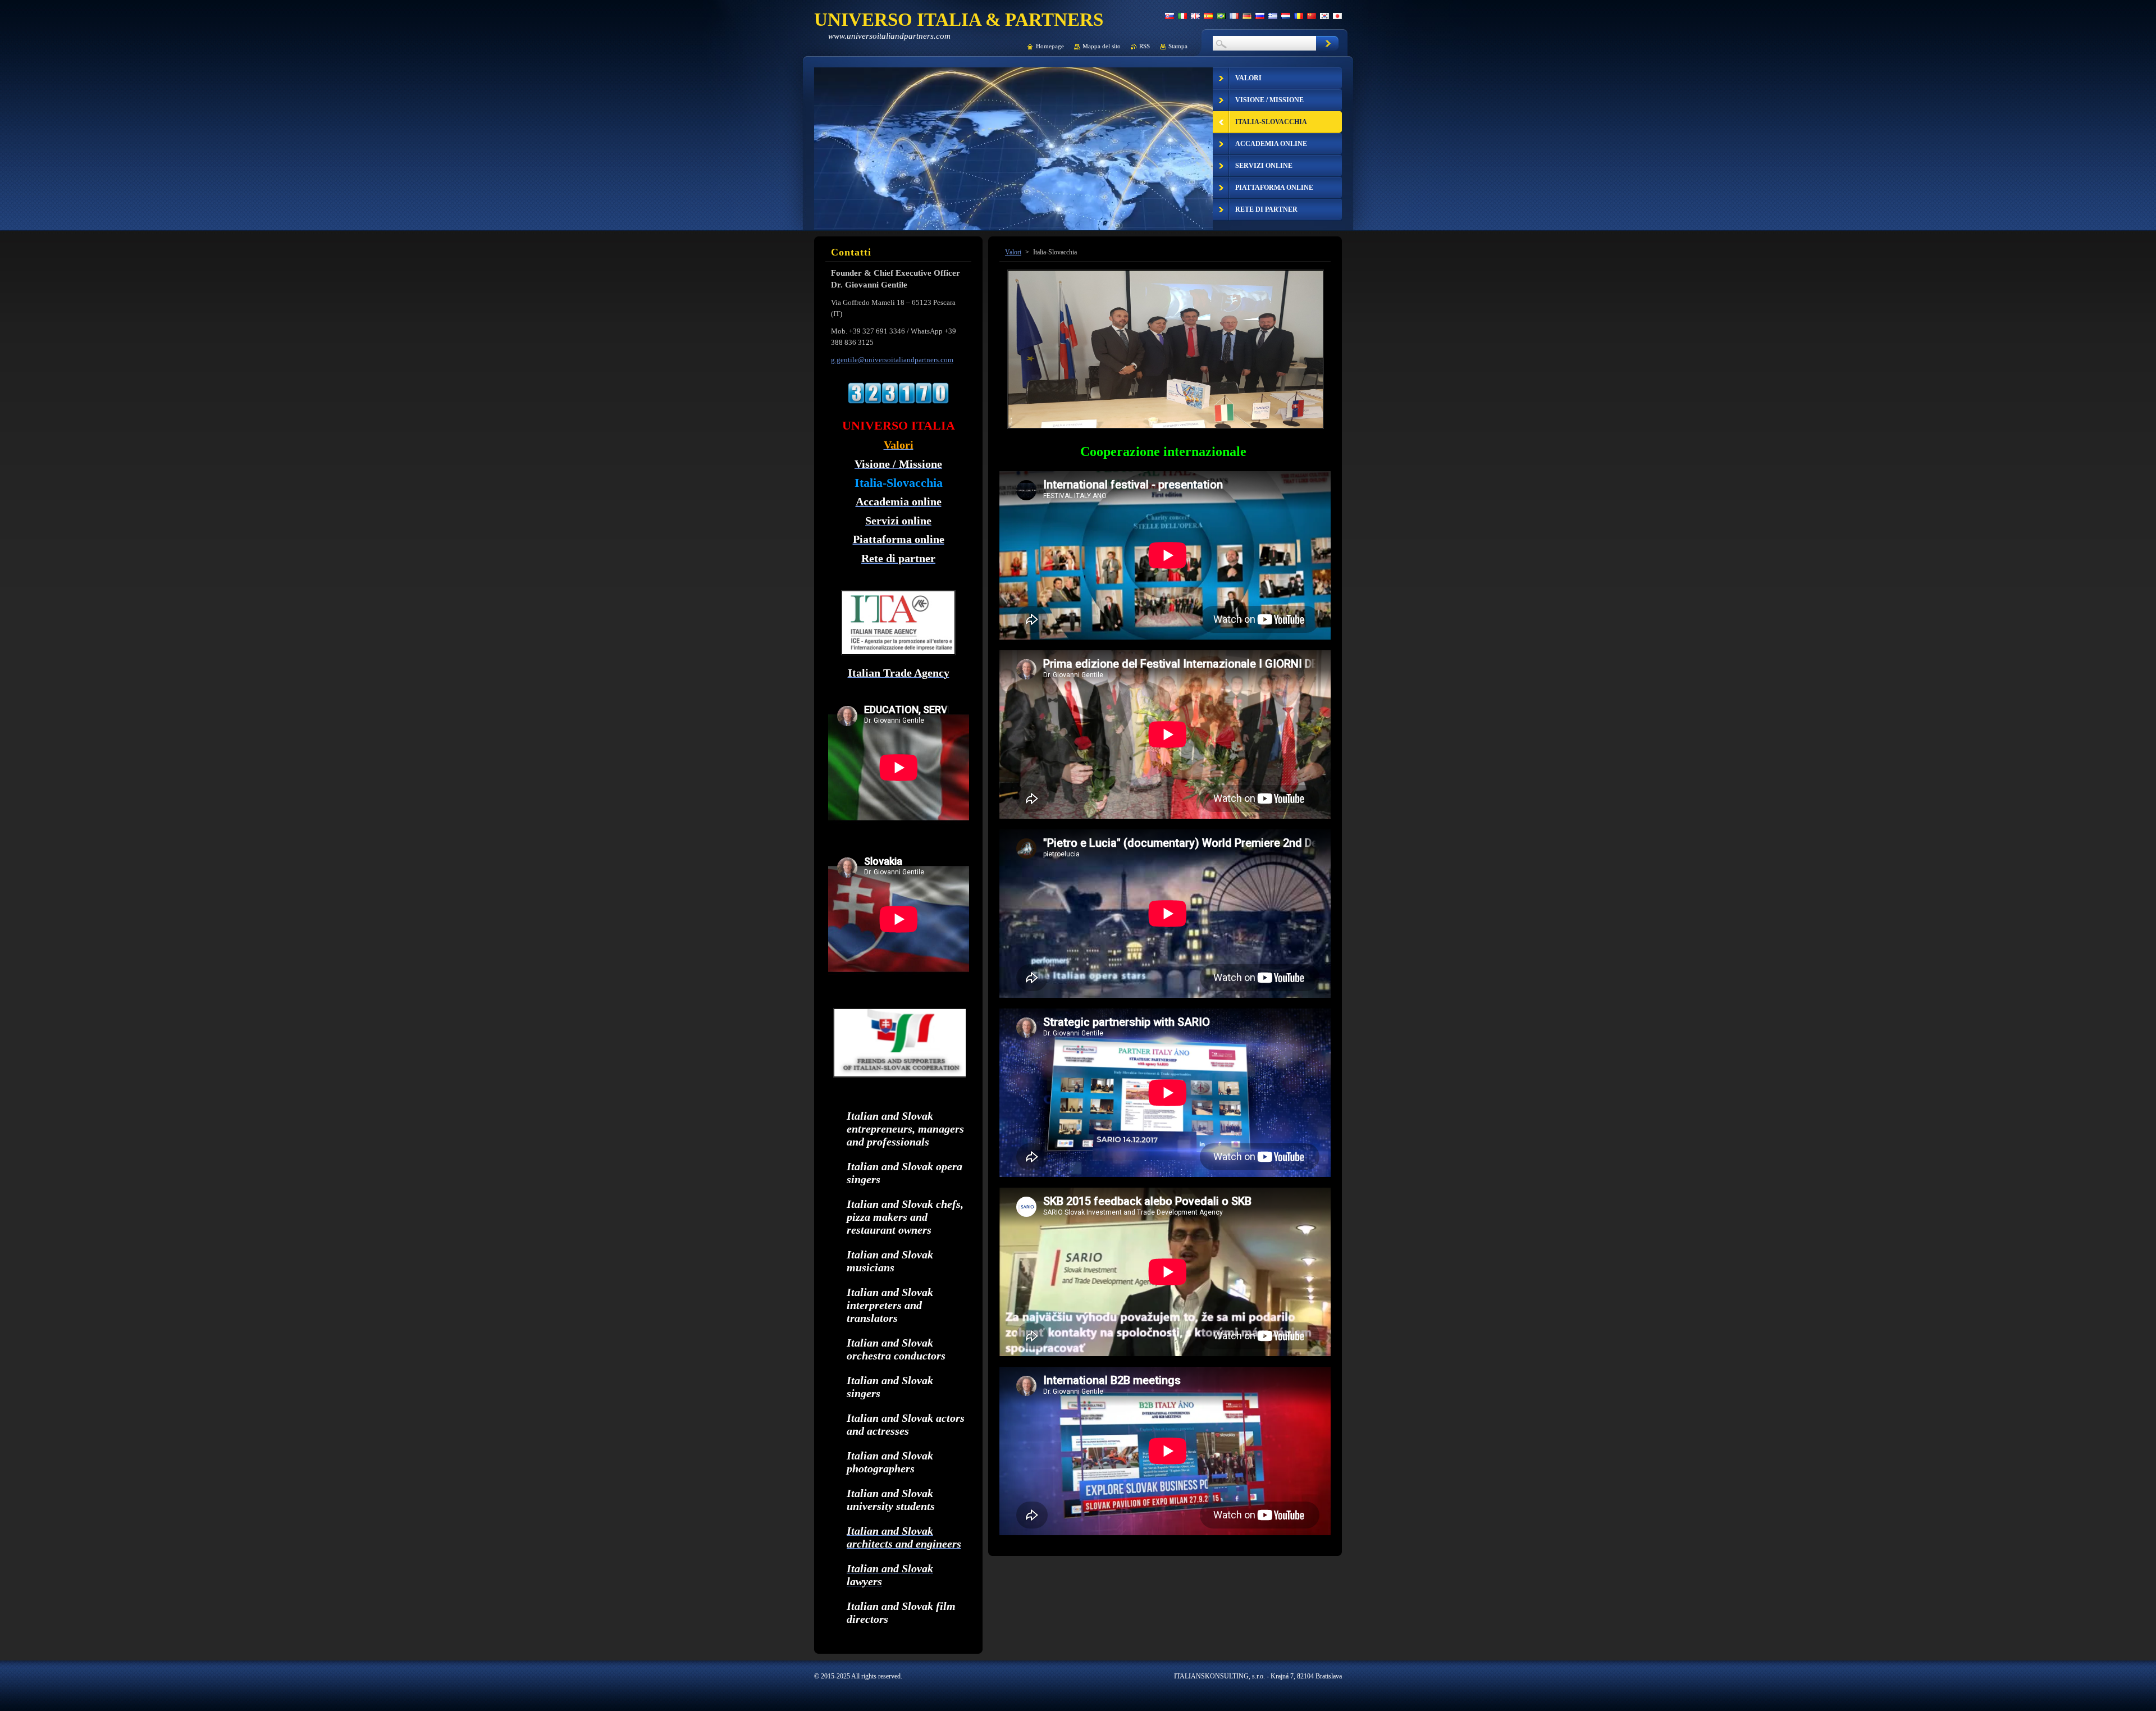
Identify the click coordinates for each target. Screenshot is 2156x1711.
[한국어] (1324, 16)
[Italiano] (1182, 16)
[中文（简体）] (1312, 16)
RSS (1145, 46)
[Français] (1234, 16)
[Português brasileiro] (1221, 16)
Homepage (1050, 46)
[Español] (1208, 16)
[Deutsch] (1247, 16)
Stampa (1178, 46)
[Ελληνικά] (1273, 16)
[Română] (1299, 16)
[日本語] (1337, 16)
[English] (1195, 16)
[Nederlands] (1286, 16)
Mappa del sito (1102, 46)
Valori (1013, 252)
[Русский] (1260, 16)
